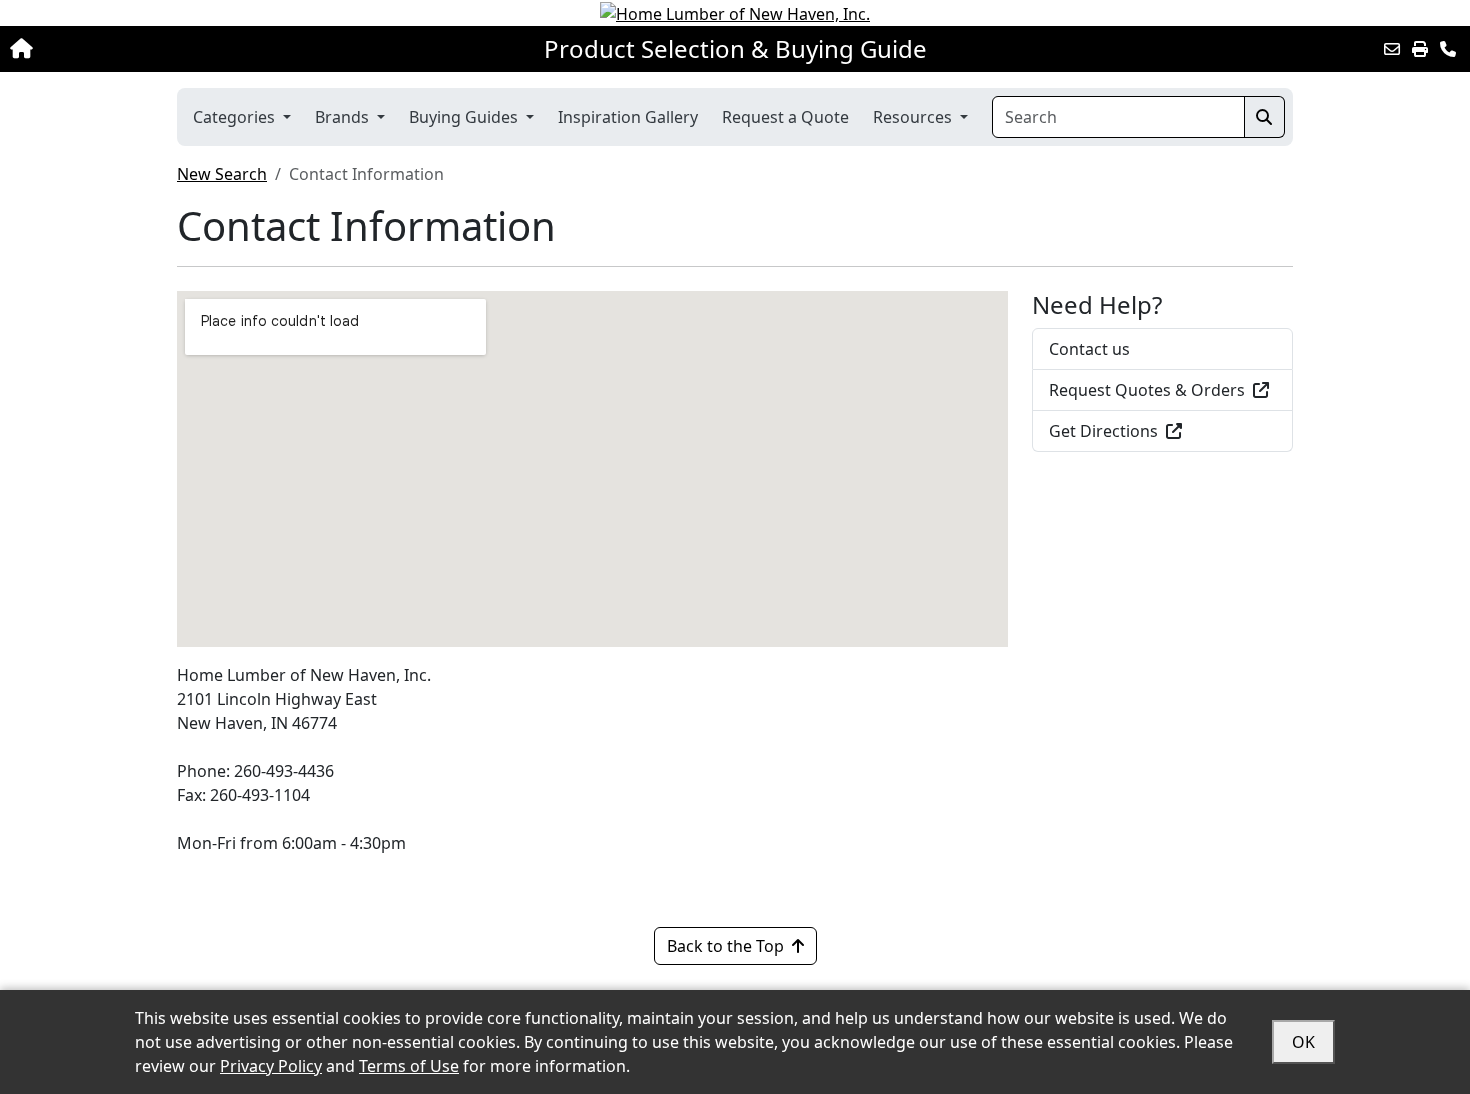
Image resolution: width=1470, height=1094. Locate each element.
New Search (222, 174)
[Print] (1420, 49)
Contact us (1089, 349)
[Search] (1264, 117)
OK (1303, 1042)
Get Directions (1103, 431)
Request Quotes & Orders (1147, 390)
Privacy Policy (271, 1066)
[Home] (153, 49)
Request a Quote (785, 117)
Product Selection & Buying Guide (735, 49)
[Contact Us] (1448, 49)
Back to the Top (725, 946)
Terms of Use (409, 1066)
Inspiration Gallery (628, 117)
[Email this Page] (1392, 49)
